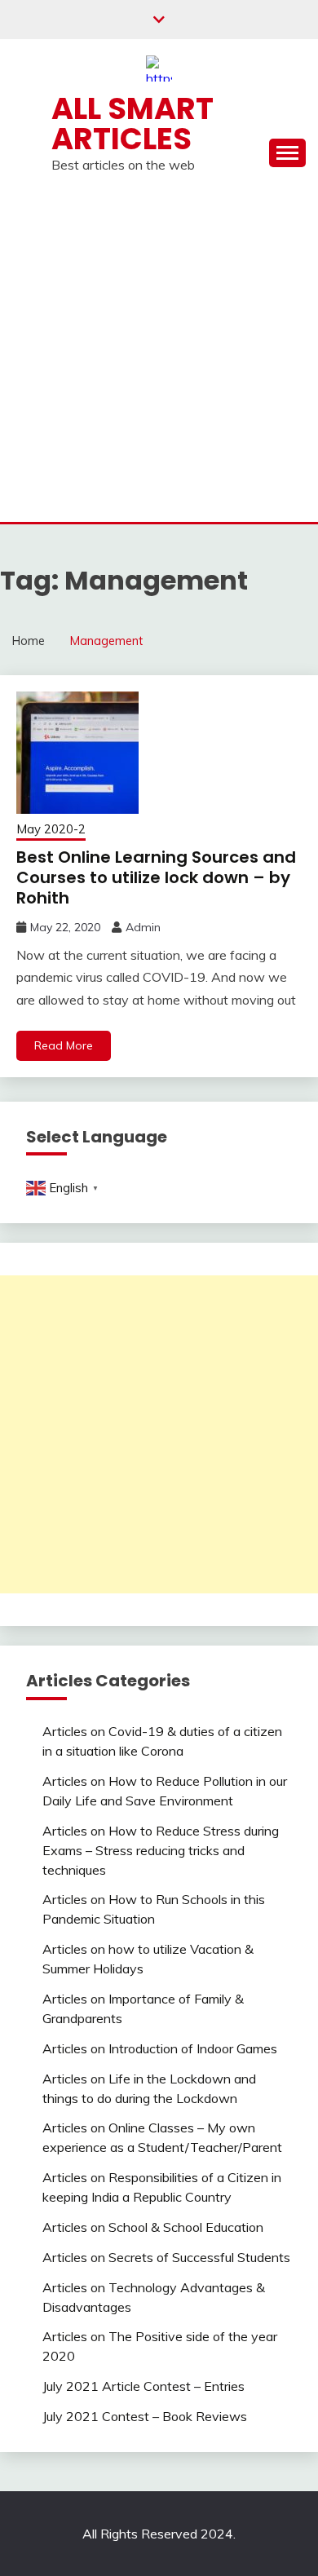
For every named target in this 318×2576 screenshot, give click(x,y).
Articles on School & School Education (153, 2227)
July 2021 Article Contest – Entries (144, 2386)
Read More (64, 1045)
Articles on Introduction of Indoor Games (160, 2048)
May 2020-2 (51, 829)
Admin (143, 927)
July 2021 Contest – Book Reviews (145, 2416)
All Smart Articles (132, 124)
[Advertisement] (159, 355)
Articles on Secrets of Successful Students (166, 2257)
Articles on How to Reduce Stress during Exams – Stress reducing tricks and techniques (161, 1850)
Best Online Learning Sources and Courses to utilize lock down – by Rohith (156, 877)
